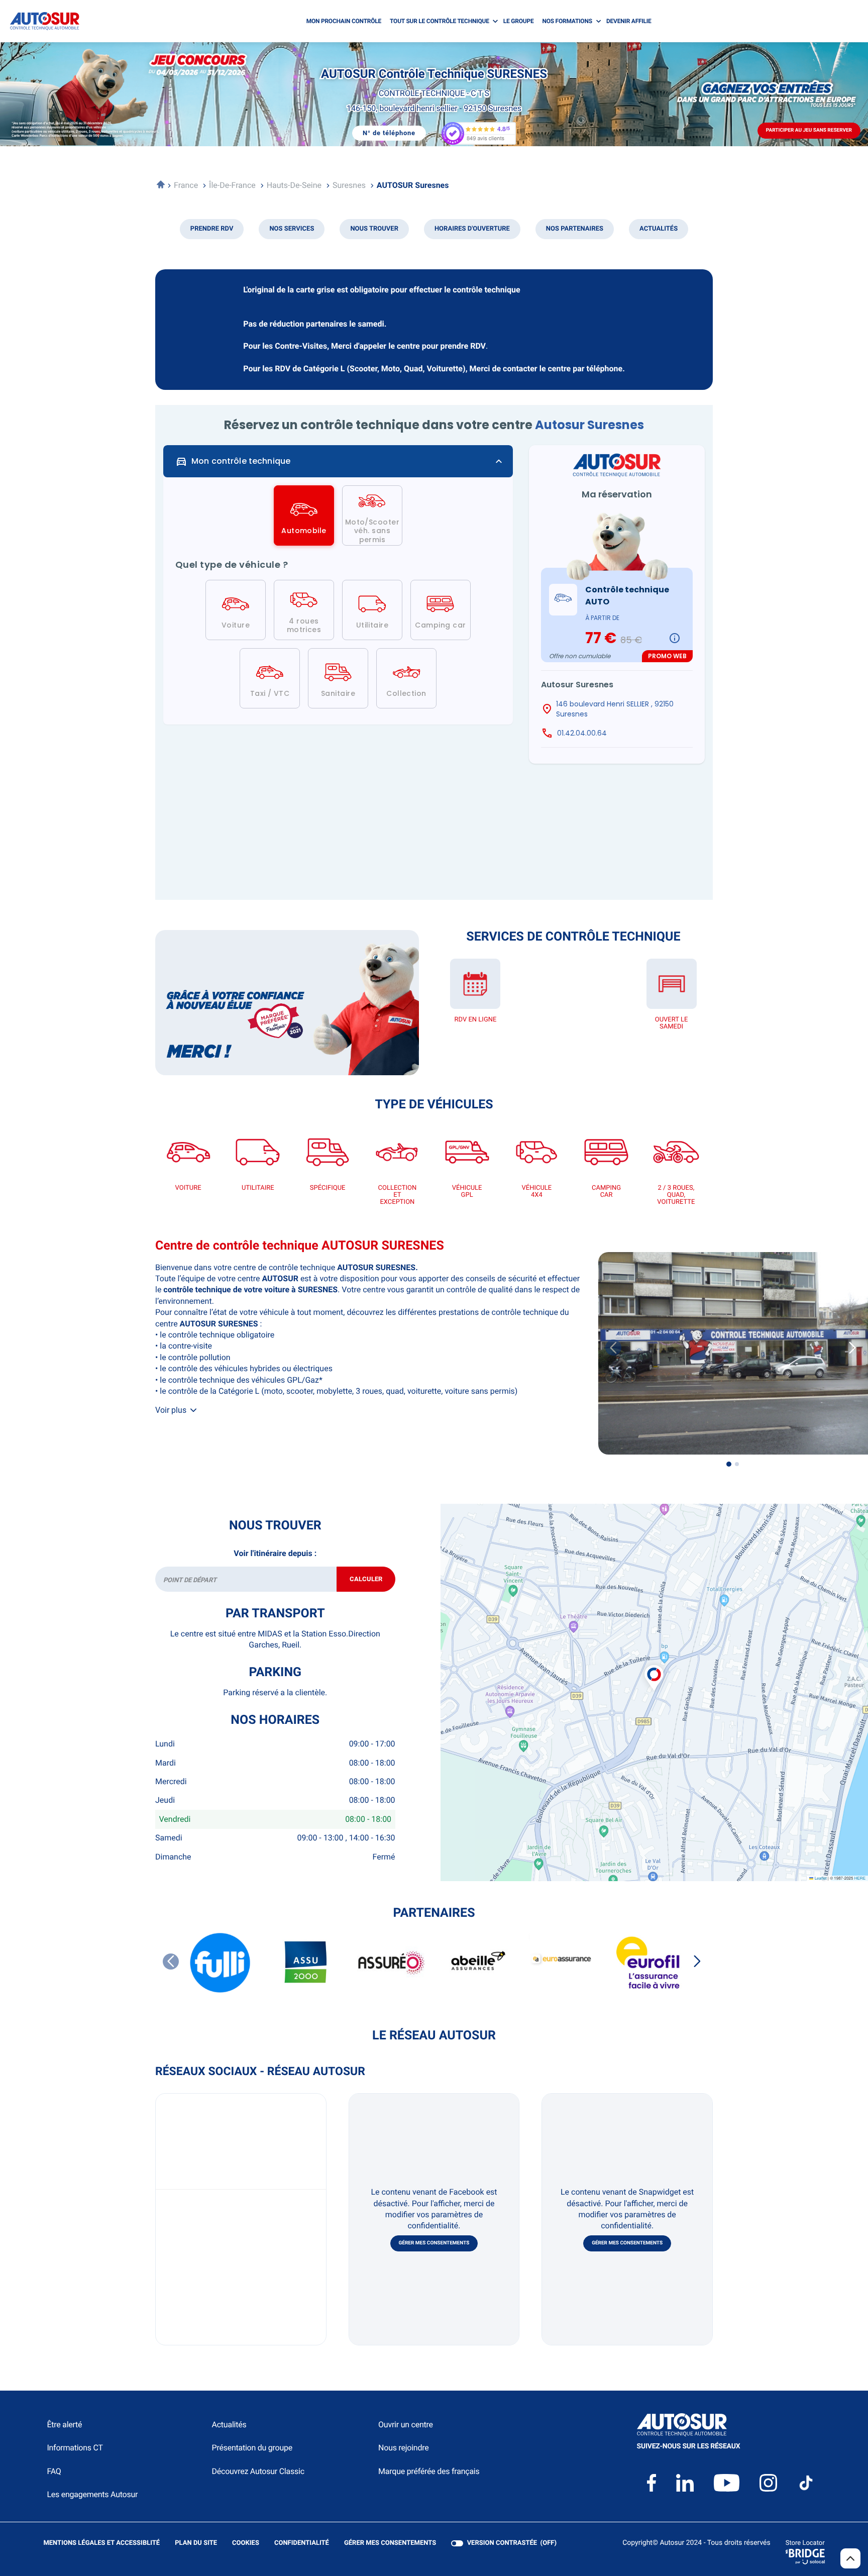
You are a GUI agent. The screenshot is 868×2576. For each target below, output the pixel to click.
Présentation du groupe (252, 2448)
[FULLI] (221, 1963)
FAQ (54, 2471)
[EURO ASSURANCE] (562, 1963)
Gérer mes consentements (434, 2243)
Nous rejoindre (403, 2448)
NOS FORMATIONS (567, 21)
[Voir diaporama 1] (729, 1464)
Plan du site (196, 2543)
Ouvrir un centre (406, 2425)
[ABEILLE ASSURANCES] (477, 1963)
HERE (860, 1878)
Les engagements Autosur (92, 2494)
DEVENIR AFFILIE (629, 21)
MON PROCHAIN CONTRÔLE (344, 21)
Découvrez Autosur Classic (258, 2471)
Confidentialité (302, 2544)
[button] (654, 1667)
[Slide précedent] (613, 1348)
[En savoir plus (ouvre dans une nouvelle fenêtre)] (287, 1003)
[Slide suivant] (697, 1962)
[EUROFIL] (647, 1963)
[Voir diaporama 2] (737, 1464)
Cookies (246, 2544)
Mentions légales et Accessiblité (101, 2544)
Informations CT (75, 2448)
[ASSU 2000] (306, 1963)
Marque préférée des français (429, 2471)
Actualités (229, 2425)
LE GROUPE (519, 21)
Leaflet (820, 1878)
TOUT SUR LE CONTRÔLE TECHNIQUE (440, 21)
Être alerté (64, 2425)
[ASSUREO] (391, 1963)
